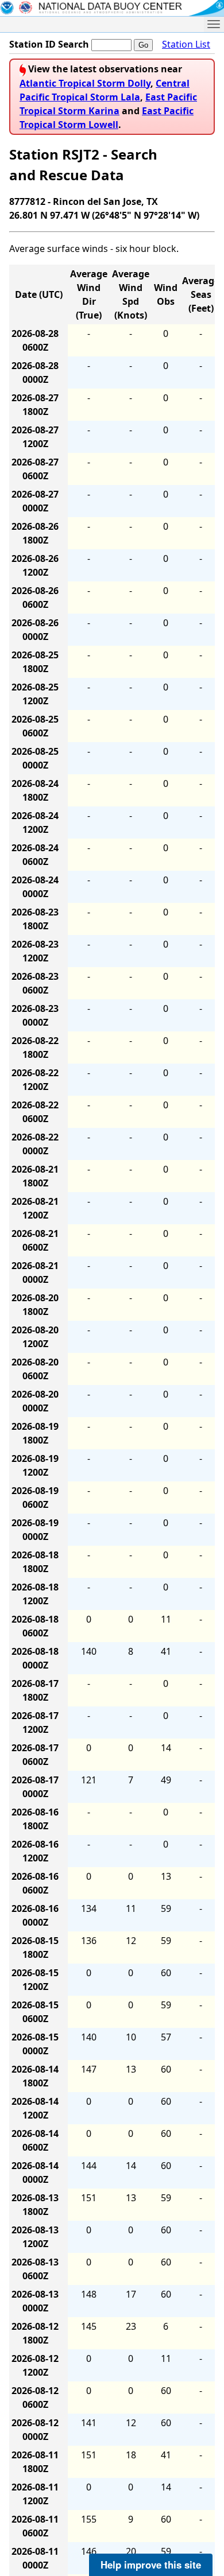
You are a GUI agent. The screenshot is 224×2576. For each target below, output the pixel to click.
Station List (186, 44)
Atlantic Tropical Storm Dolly (85, 83)
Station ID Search (49, 44)
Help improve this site (151, 2565)
